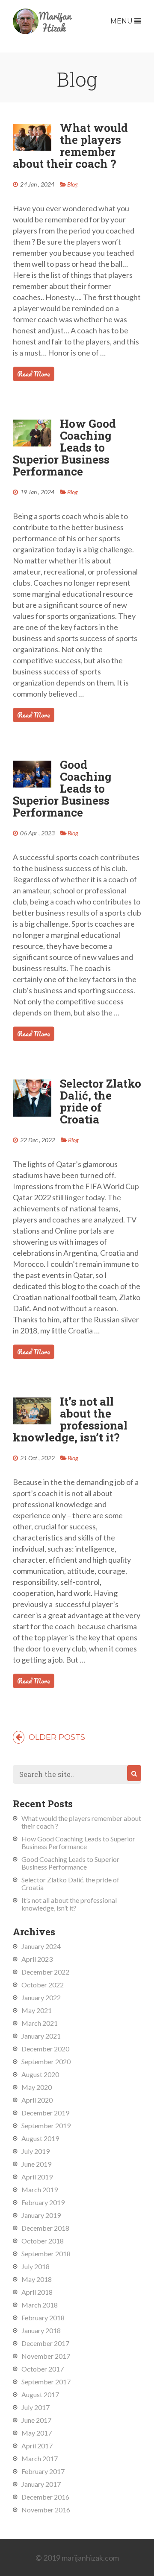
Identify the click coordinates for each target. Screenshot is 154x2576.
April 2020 (37, 2100)
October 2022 (43, 1985)
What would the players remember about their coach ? (70, 146)
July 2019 (36, 2151)
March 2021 (40, 2023)
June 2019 (36, 2164)
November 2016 (46, 2510)
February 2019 (43, 2202)
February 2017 (43, 2471)
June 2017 (36, 2420)
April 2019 (37, 2177)
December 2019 (45, 2113)
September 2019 (46, 2125)
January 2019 (41, 2215)
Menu (122, 21)
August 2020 (40, 2074)
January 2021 (41, 2036)
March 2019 (40, 2189)
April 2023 (37, 1959)
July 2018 (36, 2266)
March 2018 (40, 2305)
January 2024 (41, 1946)
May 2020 (37, 2087)
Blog (73, 184)
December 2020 (45, 2049)
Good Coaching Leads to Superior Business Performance (62, 788)
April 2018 (37, 2292)
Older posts (56, 1737)
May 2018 (37, 2279)
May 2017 (37, 2433)
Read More (34, 374)
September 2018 (46, 2254)
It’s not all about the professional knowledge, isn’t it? (70, 1419)
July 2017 (36, 2407)
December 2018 (45, 2228)
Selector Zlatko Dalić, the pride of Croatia (101, 1101)
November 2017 (46, 2356)
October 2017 (43, 2369)
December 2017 (45, 2343)
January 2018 (41, 2330)
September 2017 (46, 2382)
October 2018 (43, 2241)
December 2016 (45, 2497)
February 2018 (43, 2318)
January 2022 (41, 1997)
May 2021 (37, 2010)
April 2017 (37, 2446)
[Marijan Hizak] (43, 31)
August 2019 (40, 2138)
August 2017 (40, 2394)
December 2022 (45, 1972)
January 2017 (41, 2484)
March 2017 (40, 2458)
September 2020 (46, 2061)
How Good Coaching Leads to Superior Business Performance (64, 447)
